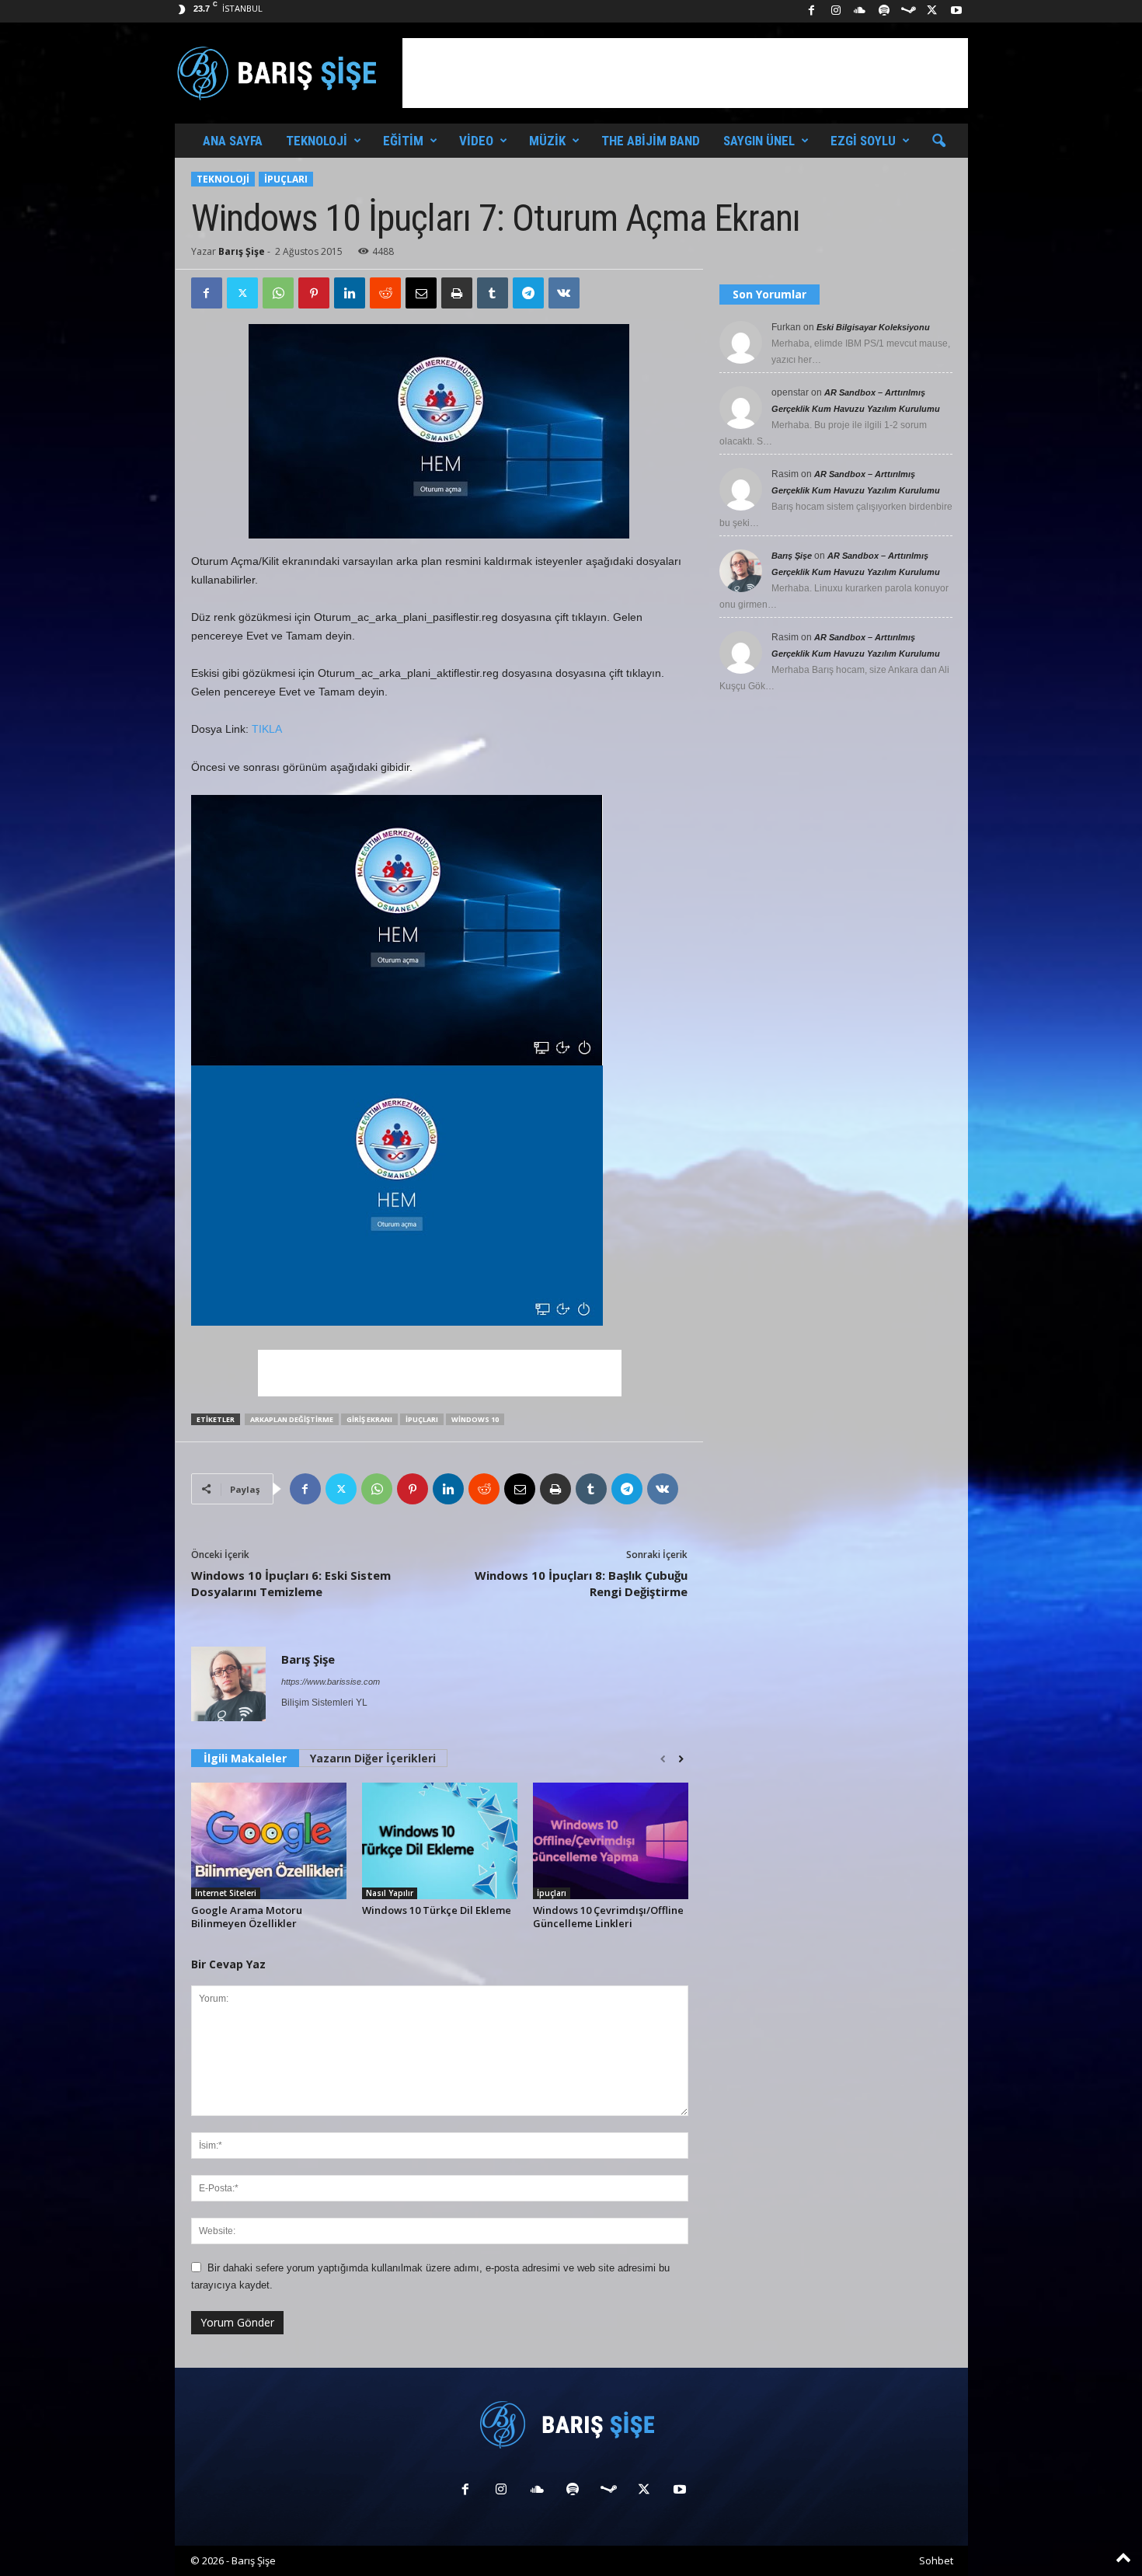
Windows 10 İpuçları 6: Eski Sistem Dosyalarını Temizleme (291, 1583)
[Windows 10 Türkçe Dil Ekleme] (440, 1841)
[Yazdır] (457, 293)
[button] (938, 141)
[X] (932, 11)
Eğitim (403, 141)
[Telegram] (528, 293)
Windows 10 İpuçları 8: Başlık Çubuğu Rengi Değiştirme (581, 1583)
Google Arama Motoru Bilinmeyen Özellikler (247, 1917)
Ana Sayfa (233, 141)
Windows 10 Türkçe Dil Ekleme (437, 1910)
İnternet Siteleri (226, 1893)
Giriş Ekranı (369, 1419)
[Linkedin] (350, 293)
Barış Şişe (242, 251)
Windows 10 (475, 1419)
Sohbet (936, 2560)
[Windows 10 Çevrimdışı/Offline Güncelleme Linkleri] (611, 1841)
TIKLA (267, 729)
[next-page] (681, 1759)
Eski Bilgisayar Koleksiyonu (873, 327)
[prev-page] (663, 1759)
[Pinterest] (314, 293)
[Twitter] (242, 293)
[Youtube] (956, 11)
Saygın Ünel (759, 141)
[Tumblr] (493, 293)
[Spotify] (884, 11)
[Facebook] (812, 11)
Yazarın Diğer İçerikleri (373, 1758)
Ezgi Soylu (863, 141)
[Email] (421, 293)
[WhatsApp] (278, 293)
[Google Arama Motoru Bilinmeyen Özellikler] (269, 1841)
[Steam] (908, 11)
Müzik (547, 141)
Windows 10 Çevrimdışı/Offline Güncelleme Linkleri (608, 1917)
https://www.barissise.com (331, 1682)
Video (476, 141)
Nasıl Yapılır (390, 1893)
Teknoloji (317, 141)
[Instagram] (836, 11)
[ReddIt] (385, 293)
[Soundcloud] (860, 11)
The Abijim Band (651, 141)
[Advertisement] (685, 73)
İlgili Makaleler (245, 1758)
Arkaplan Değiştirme (292, 1419)
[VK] (564, 293)
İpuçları (286, 179)
